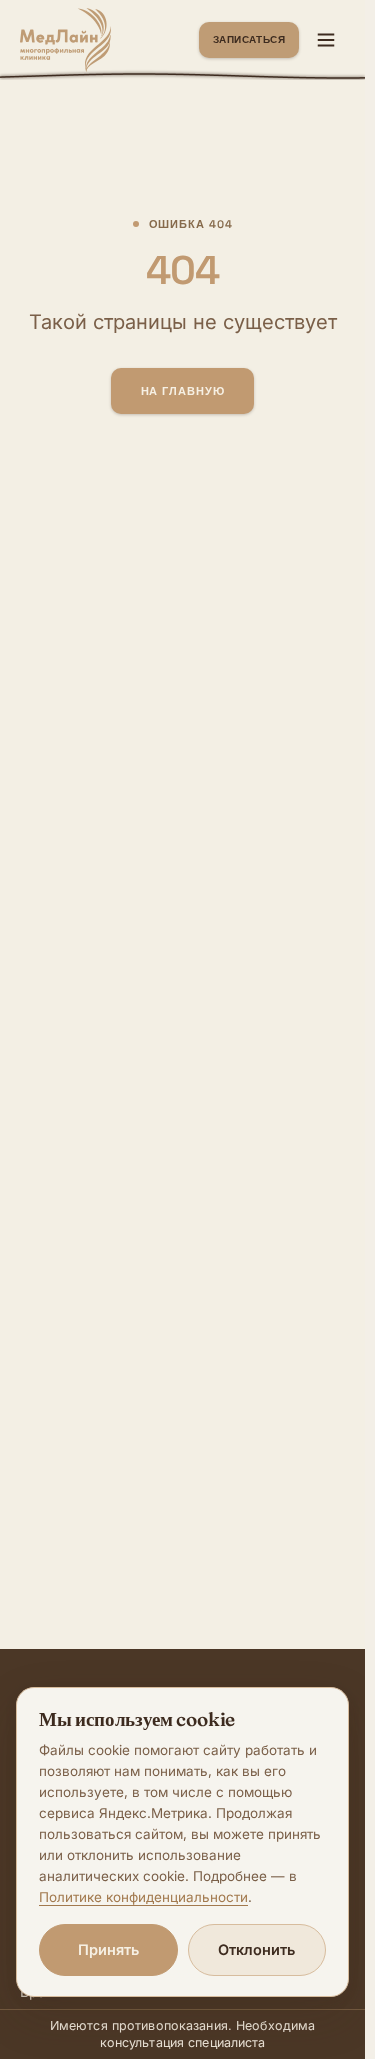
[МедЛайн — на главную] (65, 40)
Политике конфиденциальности (143, 1897)
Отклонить (256, 1949)
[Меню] (326, 40)
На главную (183, 391)
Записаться (249, 39)
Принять (108, 1949)
